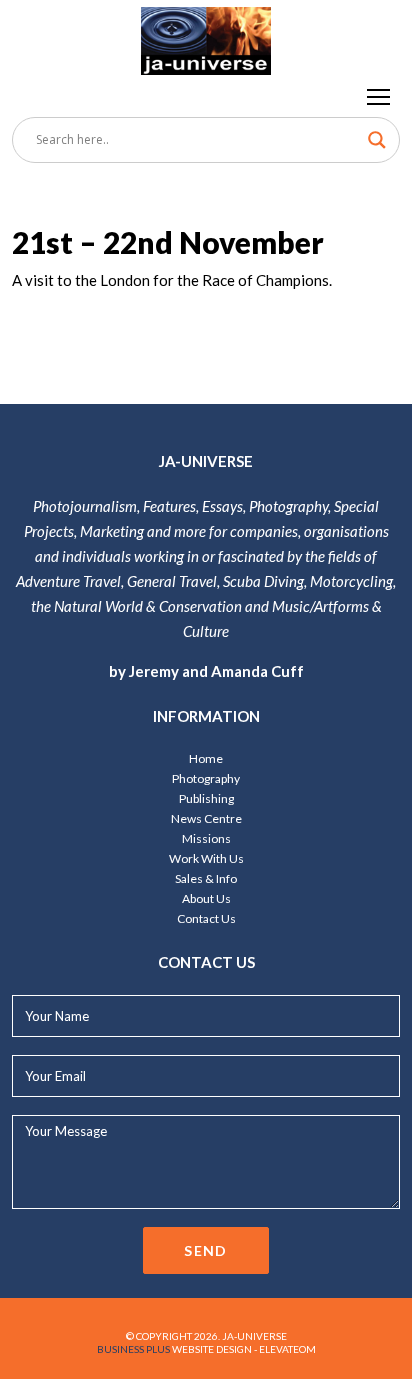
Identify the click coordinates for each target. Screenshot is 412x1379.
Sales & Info (206, 878)
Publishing (206, 798)
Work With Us (206, 858)
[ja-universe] (206, 37)
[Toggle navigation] (379, 96)
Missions (206, 838)
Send (206, 1250)
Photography (206, 778)
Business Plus (133, 1349)
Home (206, 758)
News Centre (206, 818)
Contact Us (206, 918)
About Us (206, 898)
